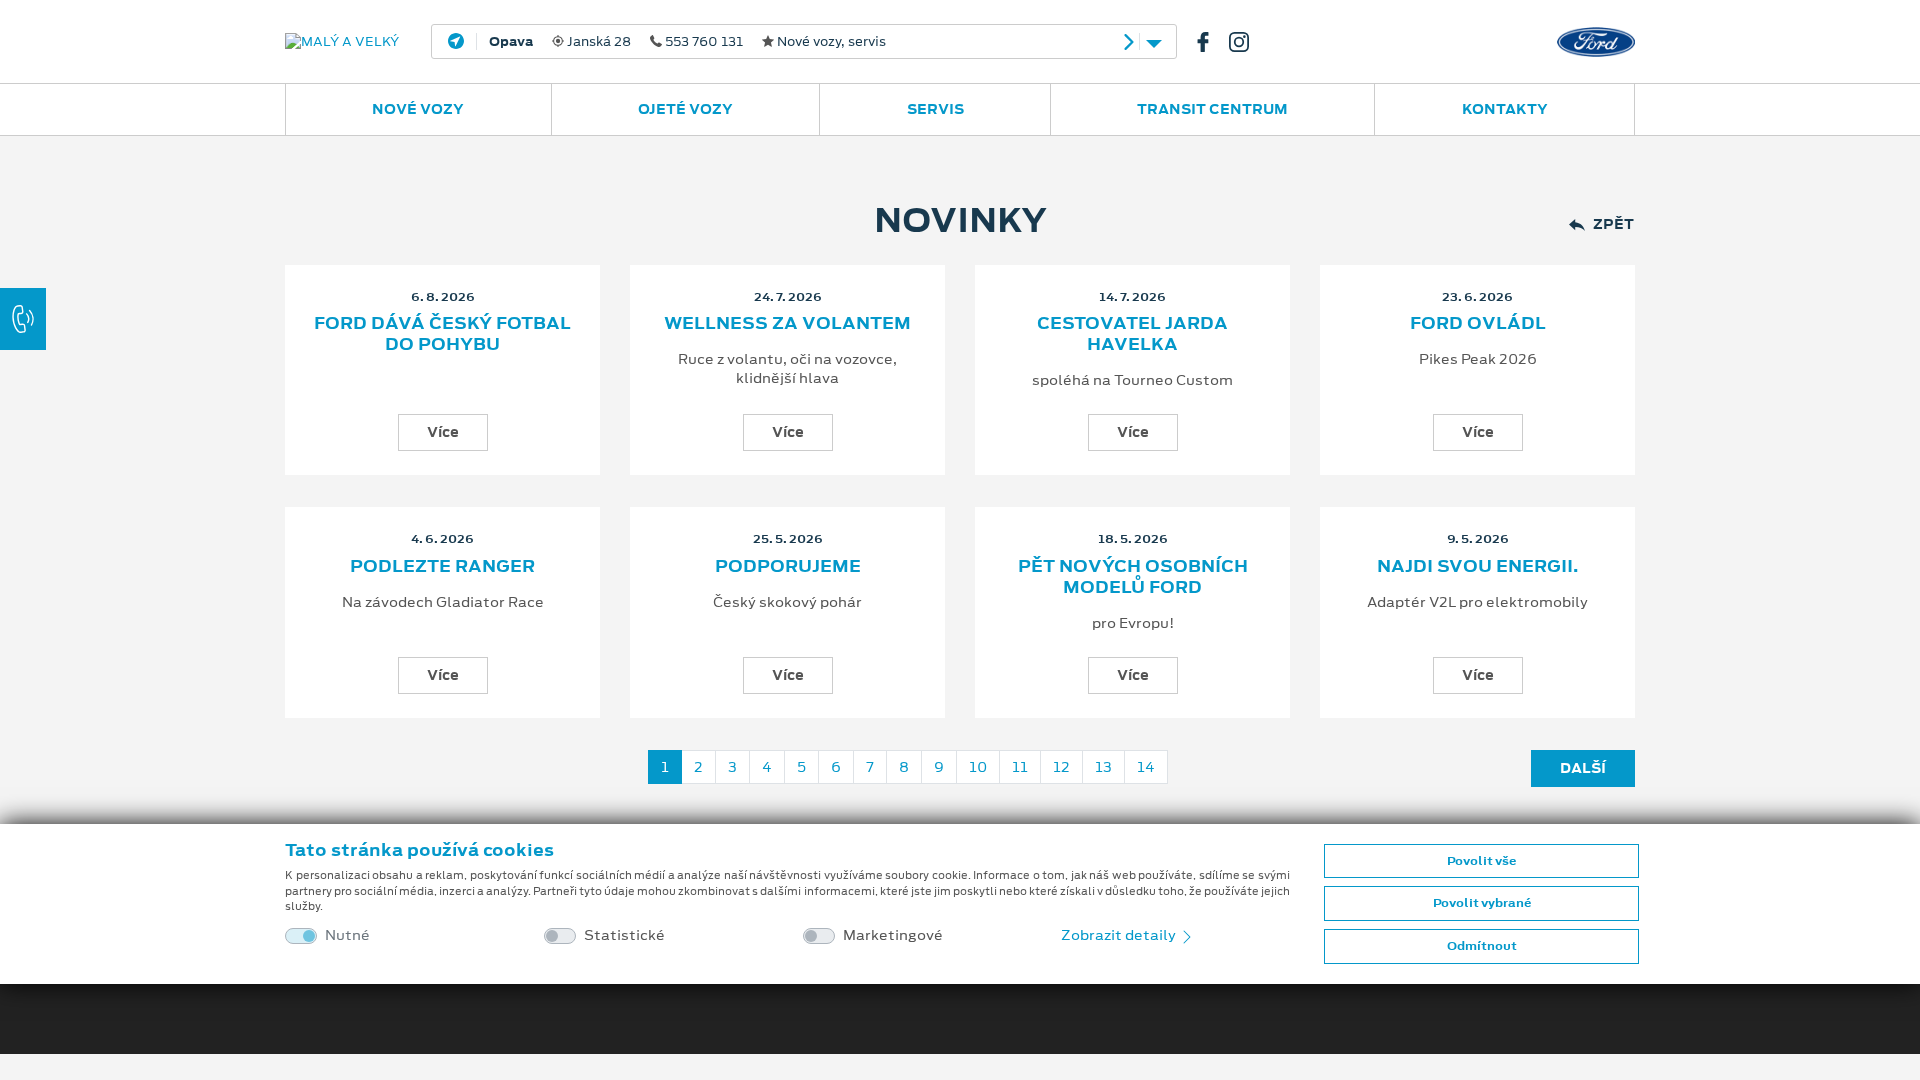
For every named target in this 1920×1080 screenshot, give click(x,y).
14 (1146, 767)
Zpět (1613, 224)
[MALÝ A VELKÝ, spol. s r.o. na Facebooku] (1211, 42)
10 (978, 767)
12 (1061, 767)
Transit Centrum (1212, 109)
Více (443, 432)
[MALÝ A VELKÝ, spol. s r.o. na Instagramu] (1247, 42)
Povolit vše (1481, 861)
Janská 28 (687, 42)
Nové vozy (418, 109)
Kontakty (1505, 109)
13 (1103, 767)
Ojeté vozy (685, 109)
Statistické (624, 935)
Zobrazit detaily (1120, 935)
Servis (935, 109)
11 (1020, 767)
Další (1583, 768)
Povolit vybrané (1482, 903)
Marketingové (893, 935)
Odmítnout (1482, 946)
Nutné (347, 935)
